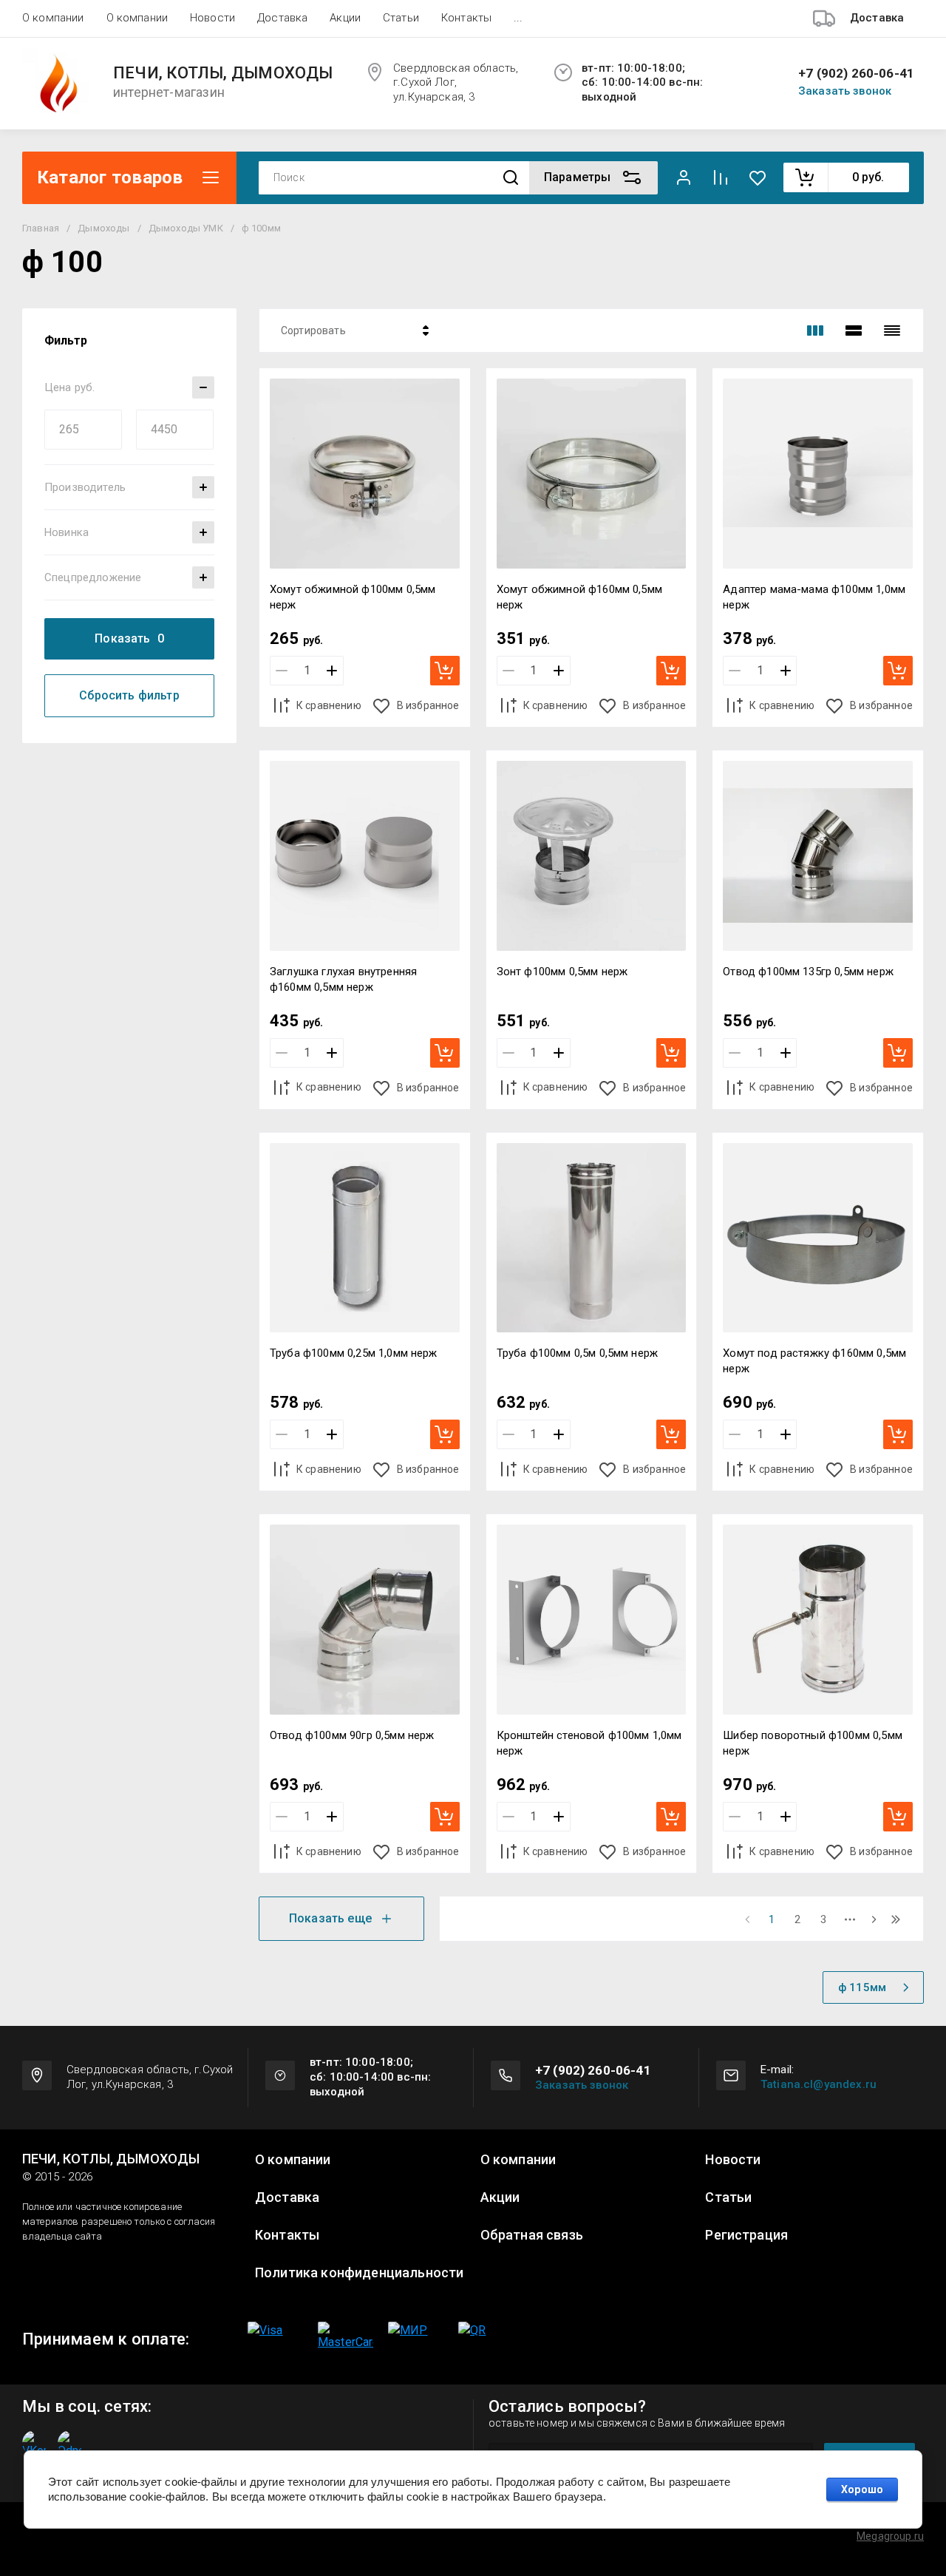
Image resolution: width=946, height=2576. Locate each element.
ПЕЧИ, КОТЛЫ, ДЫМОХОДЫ (223, 73)
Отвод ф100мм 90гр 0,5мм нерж (352, 1735)
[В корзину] (445, 671)
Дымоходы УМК (186, 228)
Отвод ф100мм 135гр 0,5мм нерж (808, 972)
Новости (212, 18)
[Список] (854, 331)
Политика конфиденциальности (359, 2273)
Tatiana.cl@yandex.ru (819, 2084)
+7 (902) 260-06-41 (856, 74)
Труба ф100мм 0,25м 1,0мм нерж (354, 1353)
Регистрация (746, 2235)
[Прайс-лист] (892, 331)
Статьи (401, 18)
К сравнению (329, 705)
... (518, 18)
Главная (41, 228)
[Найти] (511, 178)
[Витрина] (815, 331)
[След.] (874, 1919)
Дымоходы (103, 228)
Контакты (466, 18)
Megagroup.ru (890, 2536)
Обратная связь (532, 2235)
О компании (53, 18)
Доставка (282, 18)
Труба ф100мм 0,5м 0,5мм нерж (577, 1353)
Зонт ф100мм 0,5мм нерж (562, 972)
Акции (345, 18)
